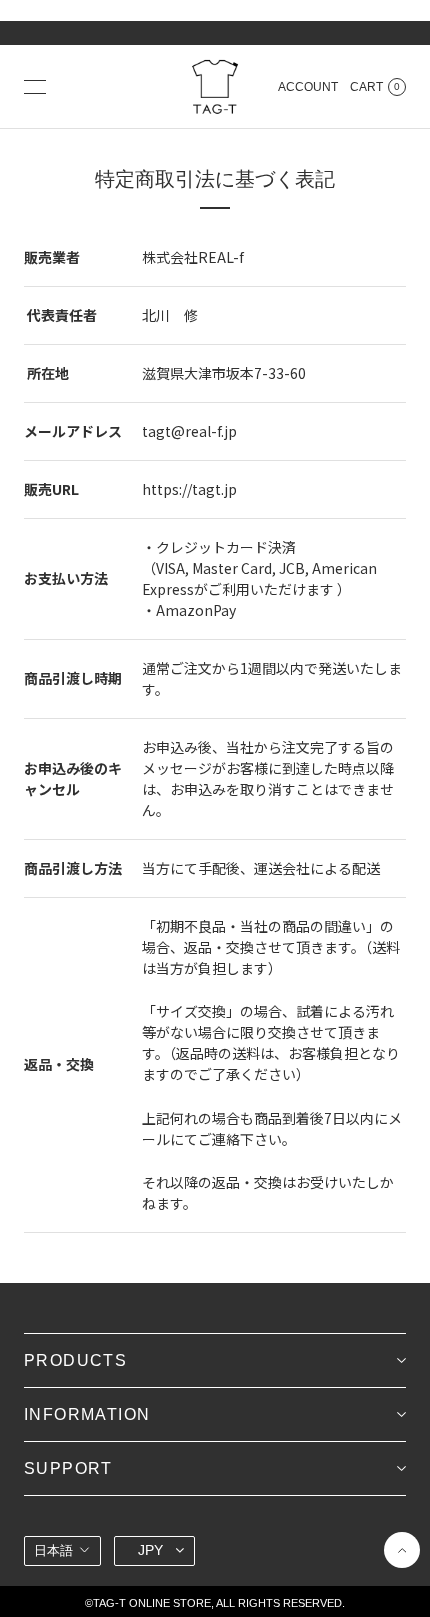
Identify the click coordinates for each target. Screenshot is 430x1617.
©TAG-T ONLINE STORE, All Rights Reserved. (215, 1603)
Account (308, 87)
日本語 (53, 1550)
